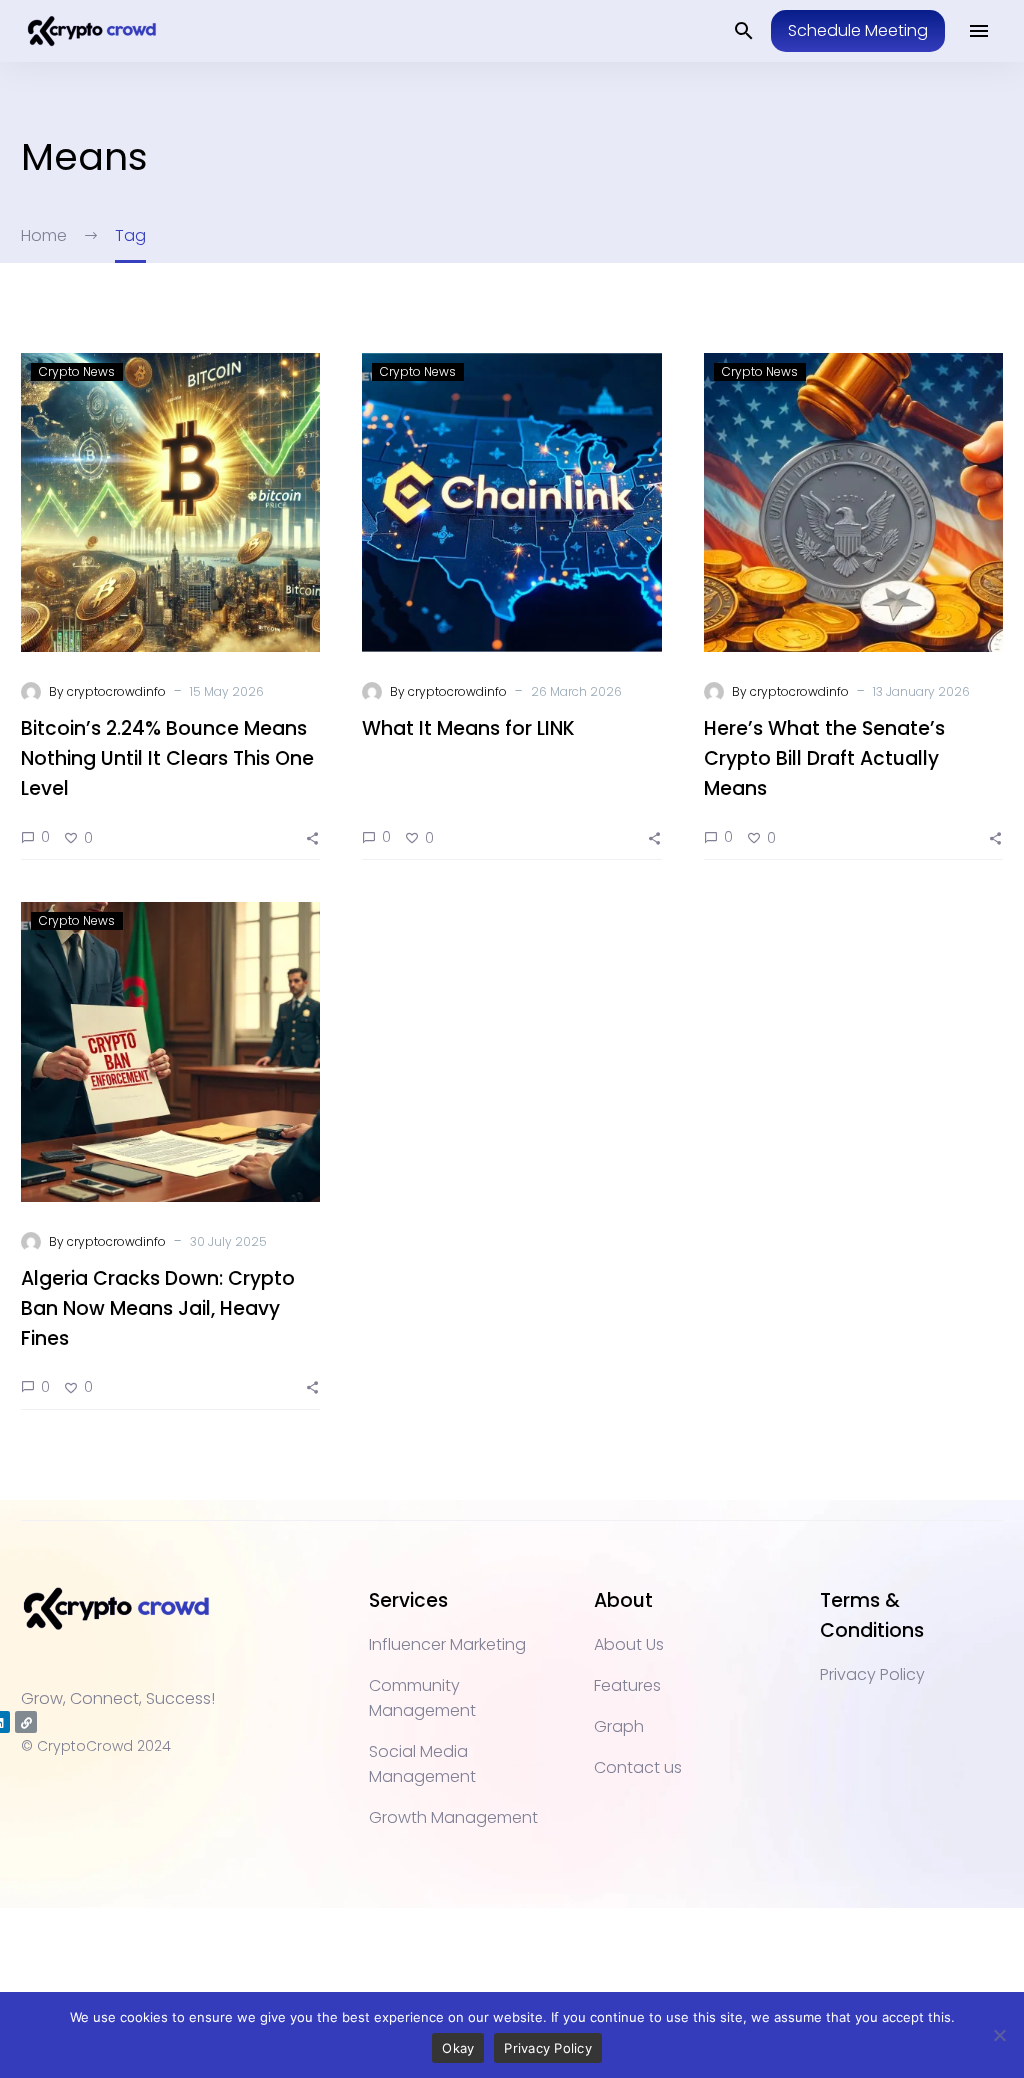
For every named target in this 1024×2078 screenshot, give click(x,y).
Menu (979, 31)
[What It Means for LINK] (511, 502)
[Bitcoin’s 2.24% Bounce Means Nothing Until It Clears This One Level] (170, 502)
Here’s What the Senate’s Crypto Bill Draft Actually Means (824, 758)
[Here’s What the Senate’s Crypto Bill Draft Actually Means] (853, 502)
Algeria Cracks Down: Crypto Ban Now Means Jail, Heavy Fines (158, 1308)
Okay (458, 2048)
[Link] (26, 1722)
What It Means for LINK (468, 728)
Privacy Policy (548, 2048)
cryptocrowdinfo (116, 691)
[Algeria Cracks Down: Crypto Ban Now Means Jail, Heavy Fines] (170, 1051)
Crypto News (77, 371)
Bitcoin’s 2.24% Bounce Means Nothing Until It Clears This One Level (167, 758)
